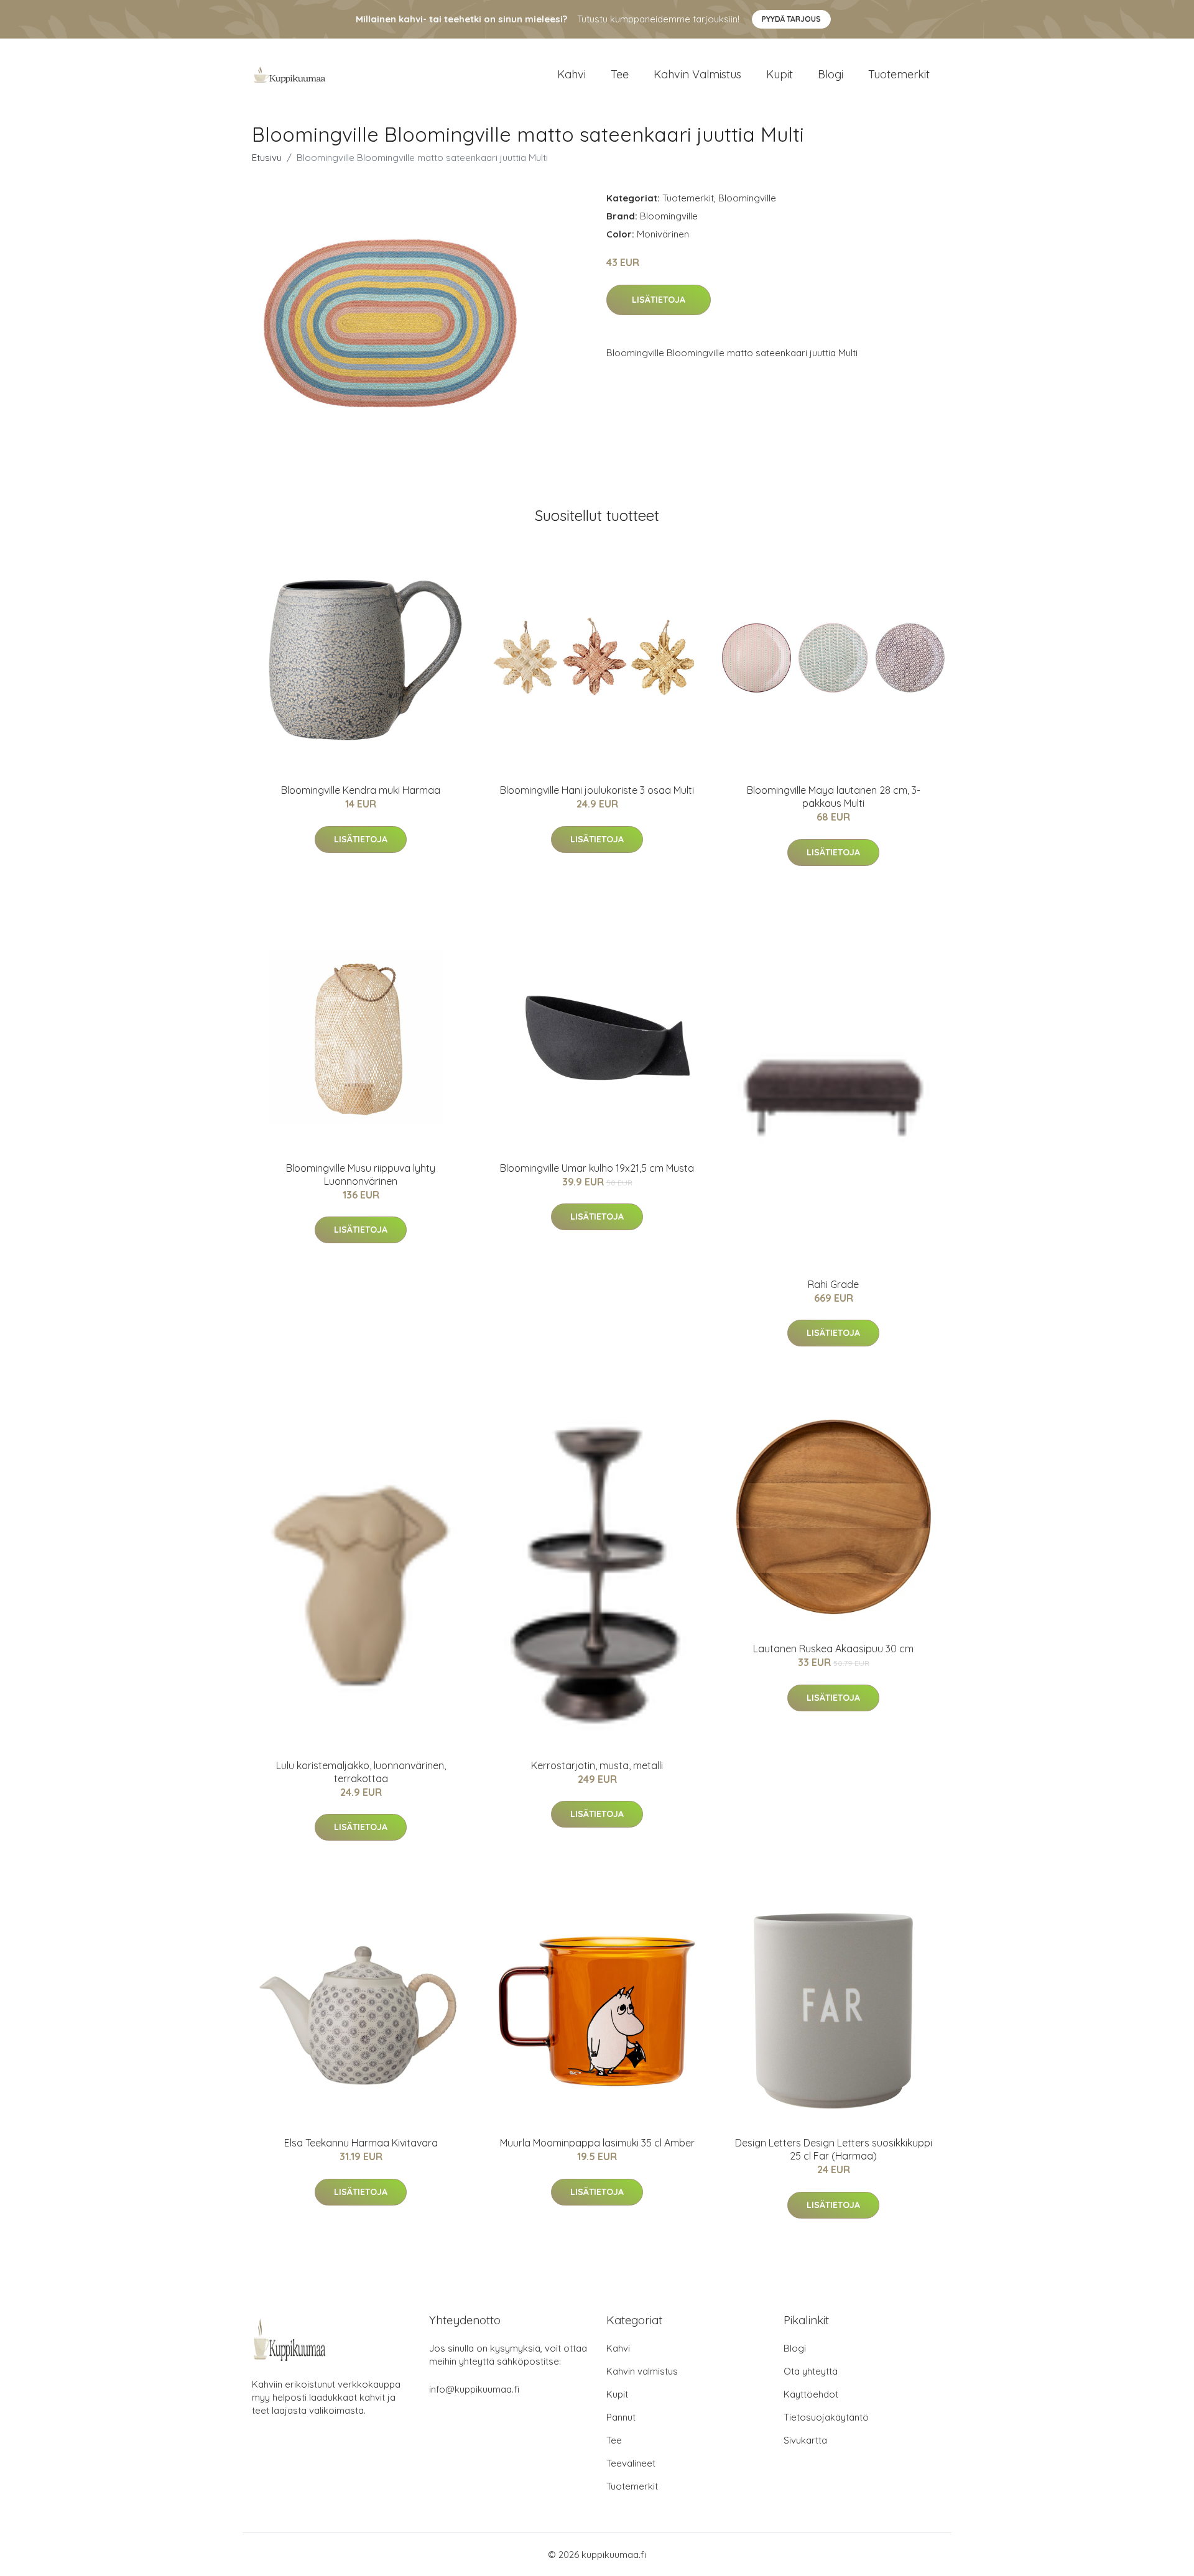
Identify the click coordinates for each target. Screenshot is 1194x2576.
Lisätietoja (659, 300)
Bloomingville (747, 198)
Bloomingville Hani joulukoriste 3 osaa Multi (597, 790)
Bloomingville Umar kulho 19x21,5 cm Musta (597, 1168)
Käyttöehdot (811, 2394)
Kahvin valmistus (697, 74)
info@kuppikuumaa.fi (474, 2389)
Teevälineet (631, 2463)
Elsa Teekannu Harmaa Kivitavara (361, 2143)
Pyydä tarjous (791, 19)
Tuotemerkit (899, 74)
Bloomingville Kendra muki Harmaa (361, 790)
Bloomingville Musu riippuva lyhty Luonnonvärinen (361, 1175)
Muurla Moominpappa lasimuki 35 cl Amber (597, 2143)
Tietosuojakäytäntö (826, 2417)
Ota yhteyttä (811, 2371)
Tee (620, 74)
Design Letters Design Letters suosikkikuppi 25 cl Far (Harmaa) (834, 2149)
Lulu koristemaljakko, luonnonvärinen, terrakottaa (361, 1772)
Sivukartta (805, 2440)
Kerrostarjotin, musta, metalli (597, 1765)
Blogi (831, 74)
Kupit (780, 74)
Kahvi (572, 74)
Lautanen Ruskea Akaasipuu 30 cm (833, 1649)
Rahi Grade (833, 1284)
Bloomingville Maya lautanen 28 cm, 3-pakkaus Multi (834, 797)
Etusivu (267, 158)
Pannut (621, 2417)
